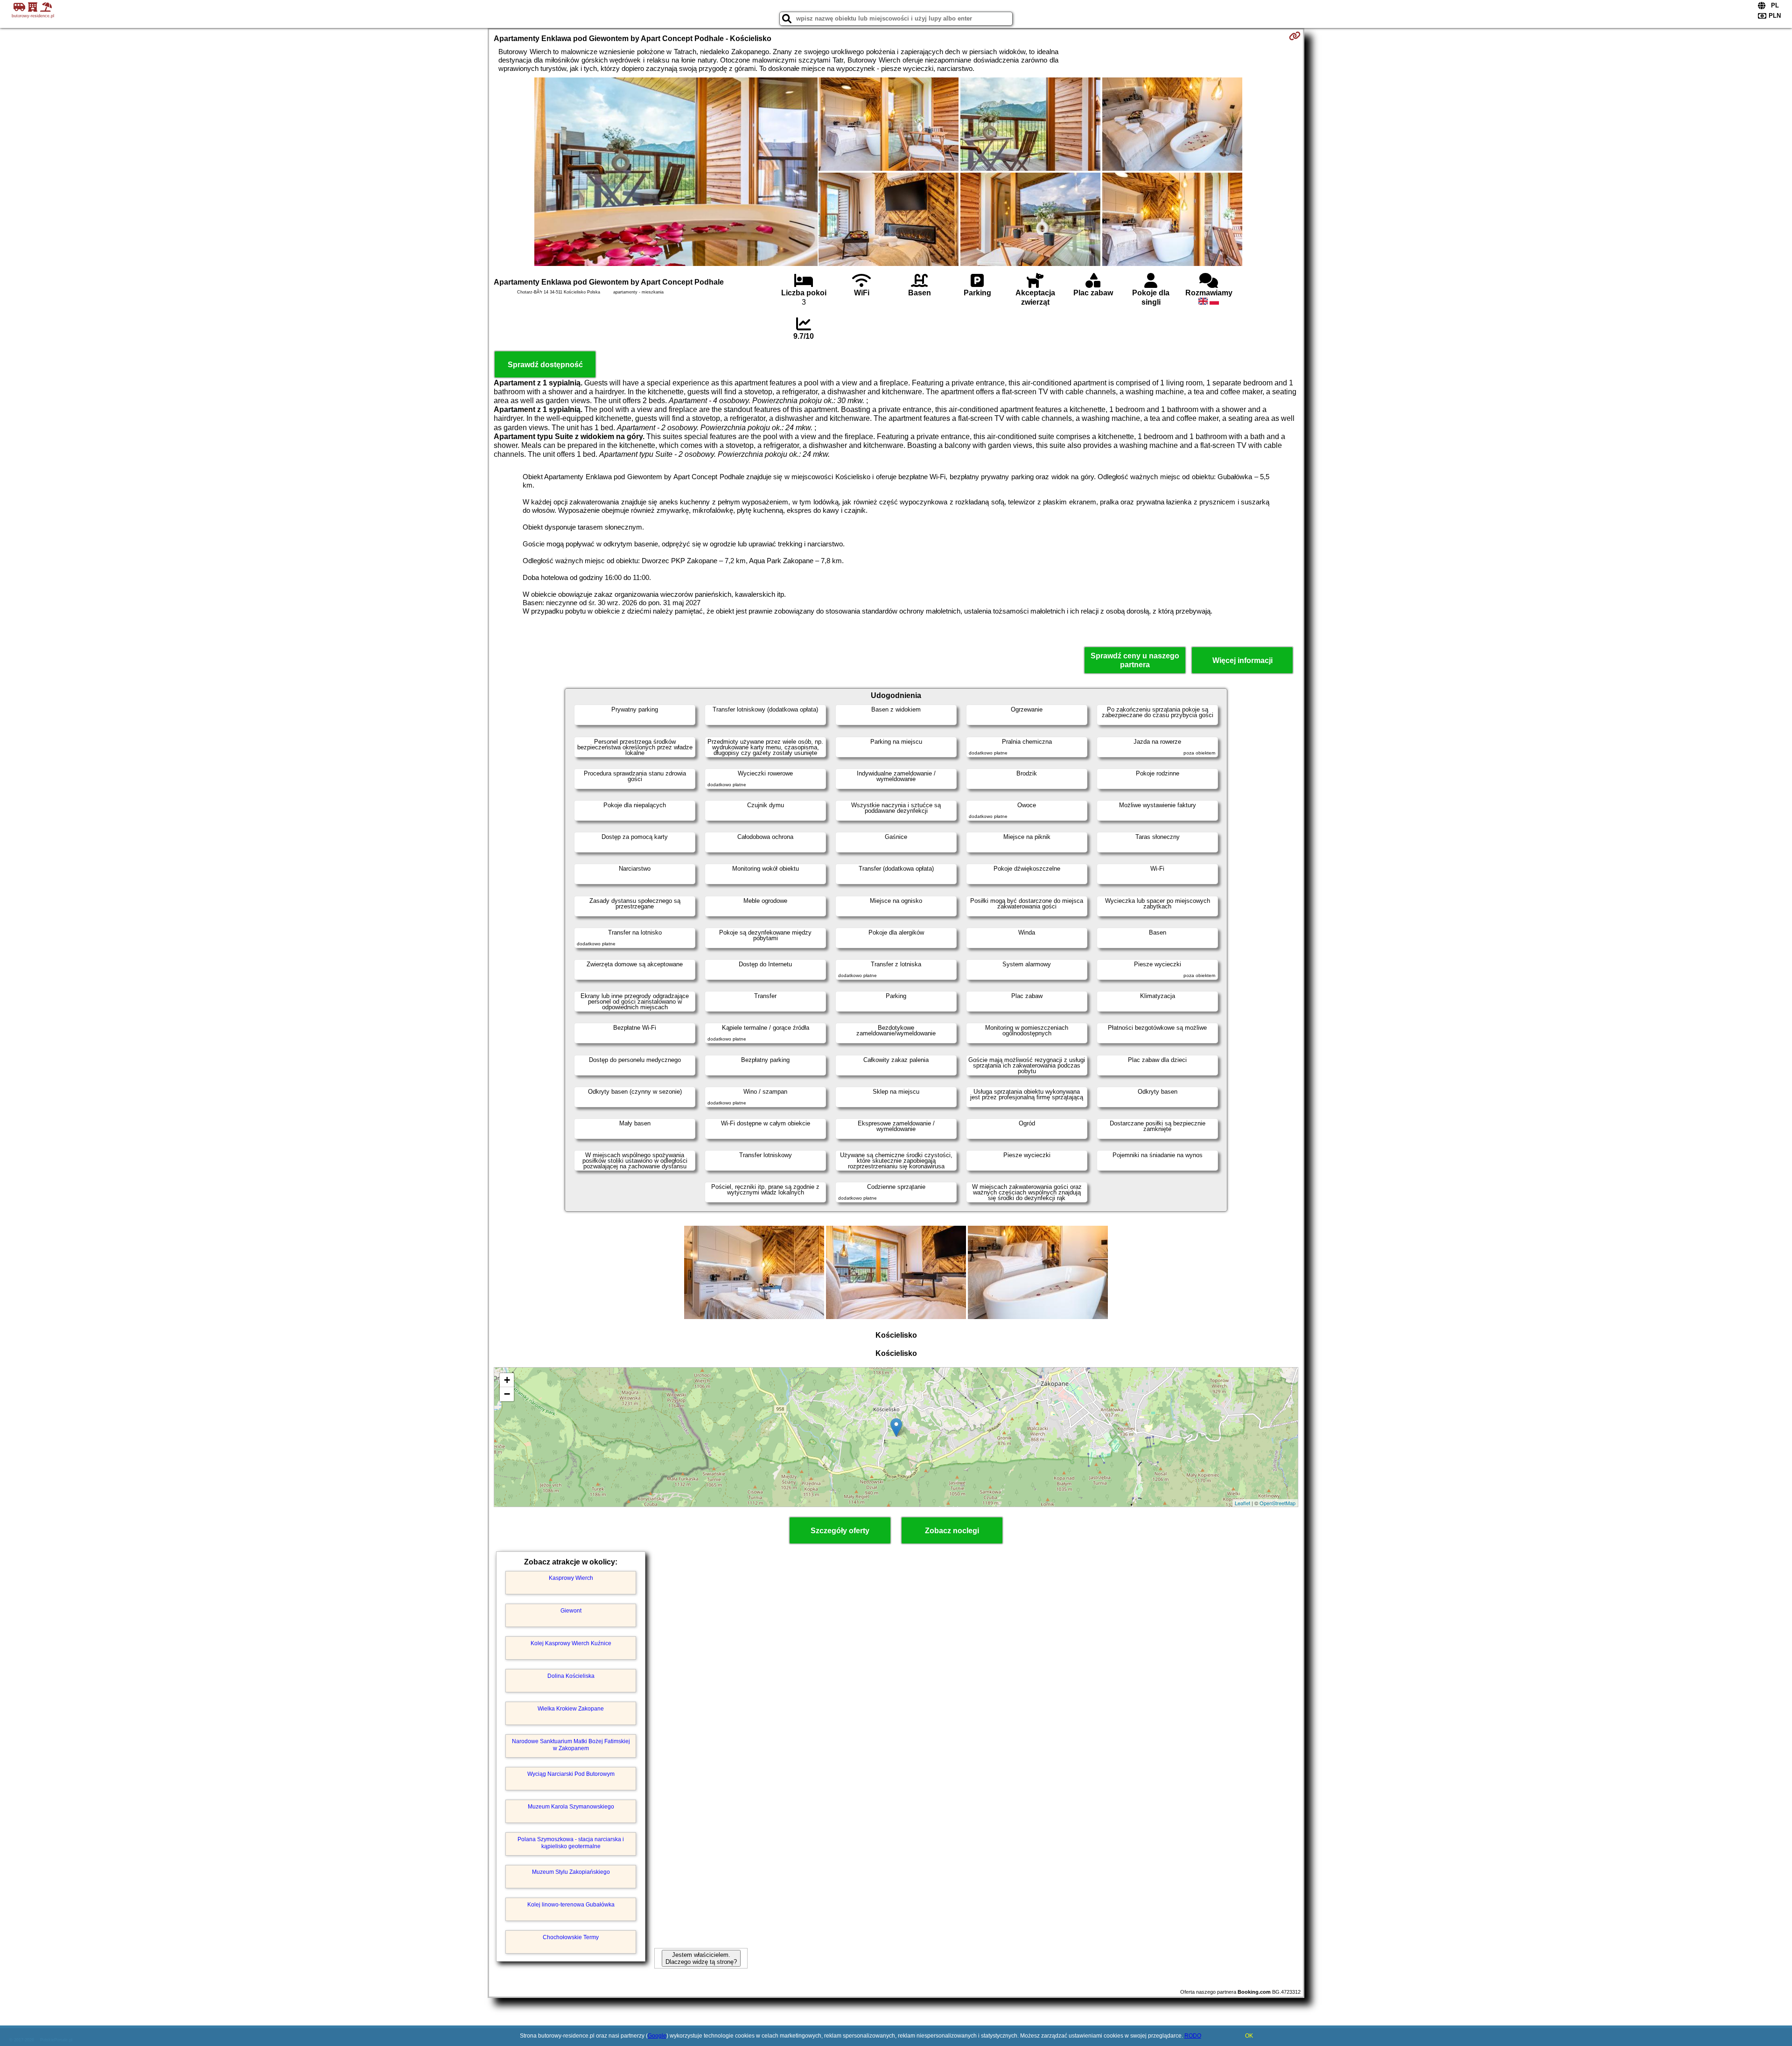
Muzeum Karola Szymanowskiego (571, 1807)
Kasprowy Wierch (571, 1578)
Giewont (571, 1611)
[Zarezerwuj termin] (1295, 36)
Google (657, 2036)
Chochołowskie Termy (571, 1937)
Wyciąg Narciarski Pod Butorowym (571, 1774)
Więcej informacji (1242, 660)
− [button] (507, 1394)
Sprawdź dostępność (545, 365)
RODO (1193, 2036)
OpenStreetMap (1277, 1503)
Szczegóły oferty (840, 1531)
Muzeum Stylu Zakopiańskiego (571, 1872)
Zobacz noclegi (952, 1531)
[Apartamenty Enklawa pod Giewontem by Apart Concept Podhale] (676, 173)
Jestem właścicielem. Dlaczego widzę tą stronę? (701, 1958)
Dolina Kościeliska (571, 1676)
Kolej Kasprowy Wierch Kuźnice (571, 1643)
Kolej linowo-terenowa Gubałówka (571, 1905)
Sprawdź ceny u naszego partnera (1135, 660)
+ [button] (507, 1380)
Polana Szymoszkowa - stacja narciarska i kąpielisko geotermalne (571, 1843)
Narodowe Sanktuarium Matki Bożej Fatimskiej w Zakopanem (571, 1745)
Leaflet (1242, 1503)
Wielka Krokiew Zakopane (571, 1709)
